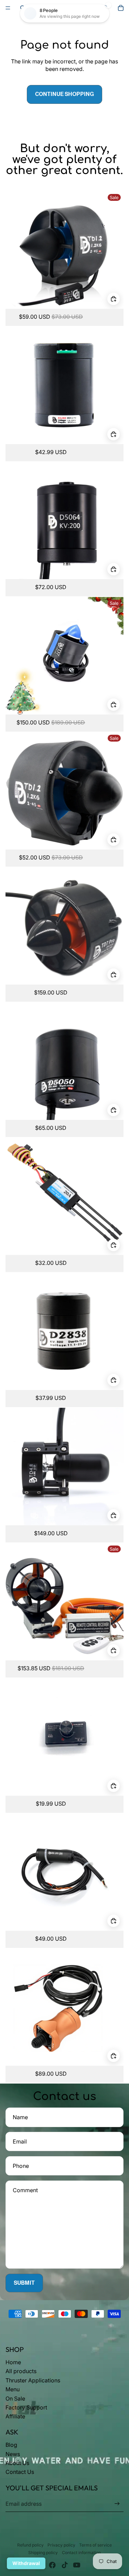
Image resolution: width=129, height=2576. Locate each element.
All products (21, 2371)
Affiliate (15, 2416)
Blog (11, 2445)
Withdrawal (26, 2563)
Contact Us (20, 2472)
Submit (24, 2283)
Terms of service (95, 2545)
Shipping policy (43, 2553)
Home (13, 2362)
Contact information (81, 2553)
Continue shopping (64, 94)
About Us (17, 2463)
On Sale (15, 2398)
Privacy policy (61, 2545)
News (13, 2454)
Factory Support (26, 2407)
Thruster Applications (33, 2380)
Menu (13, 2389)
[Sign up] (117, 2504)
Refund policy (30, 2545)
